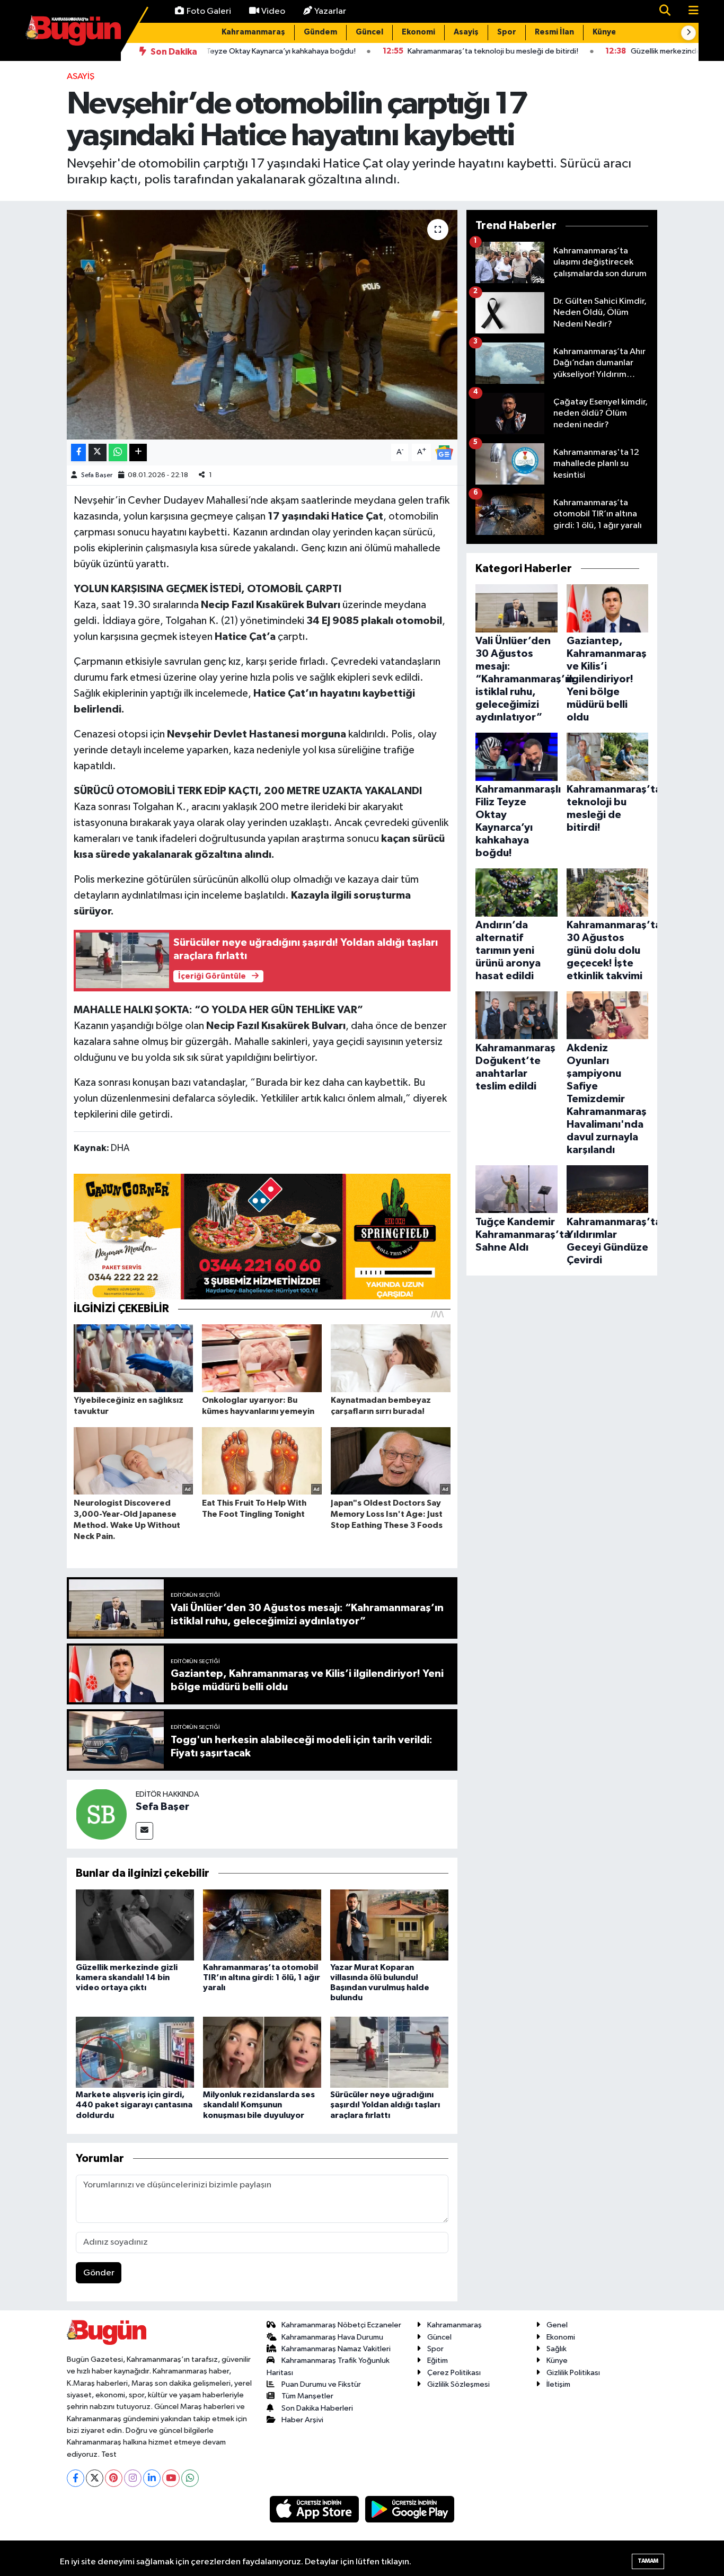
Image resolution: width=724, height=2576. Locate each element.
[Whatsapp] (190, 2478)
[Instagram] (133, 2478)
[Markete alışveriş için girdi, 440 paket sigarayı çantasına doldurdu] (135, 2052)
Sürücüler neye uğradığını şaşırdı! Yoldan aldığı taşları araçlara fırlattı (385, 2105)
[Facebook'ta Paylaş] (78, 452)
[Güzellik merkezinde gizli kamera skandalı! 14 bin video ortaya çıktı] (135, 1925)
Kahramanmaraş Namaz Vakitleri (336, 2349)
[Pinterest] (114, 2478)
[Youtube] (171, 2478)
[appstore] (315, 2509)
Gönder (99, 2273)
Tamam (648, 2561)
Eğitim (438, 2360)
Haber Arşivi (302, 2420)
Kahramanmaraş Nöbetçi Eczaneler (341, 2325)
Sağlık (557, 2349)
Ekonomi (418, 32)
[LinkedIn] (152, 2478)
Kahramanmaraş (253, 32)
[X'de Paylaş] (98, 452)
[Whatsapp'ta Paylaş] (118, 452)
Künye (604, 32)
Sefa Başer (97, 475)
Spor (507, 32)
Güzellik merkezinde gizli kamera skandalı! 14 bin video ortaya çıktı (127, 1977)
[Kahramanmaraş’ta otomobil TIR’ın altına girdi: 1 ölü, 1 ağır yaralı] (262, 1925)
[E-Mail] (144, 1831)
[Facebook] (76, 2478)
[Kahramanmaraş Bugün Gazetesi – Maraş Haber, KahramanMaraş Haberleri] (73, 30)
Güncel (369, 32)
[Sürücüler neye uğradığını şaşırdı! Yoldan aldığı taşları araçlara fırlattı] (389, 2052)
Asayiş (466, 32)
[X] (95, 2478)
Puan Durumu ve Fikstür (321, 2384)
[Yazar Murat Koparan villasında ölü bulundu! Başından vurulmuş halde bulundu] (389, 1925)
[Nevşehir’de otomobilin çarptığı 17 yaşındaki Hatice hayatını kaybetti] (262, 324)
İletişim (558, 2384)
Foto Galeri (209, 11)
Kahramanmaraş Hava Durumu (332, 2337)
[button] (688, 33)
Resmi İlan (554, 32)
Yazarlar (330, 11)
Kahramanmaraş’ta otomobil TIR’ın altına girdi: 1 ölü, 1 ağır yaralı (262, 1977)
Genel (557, 2325)
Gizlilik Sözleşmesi (458, 2384)
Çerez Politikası (454, 2373)
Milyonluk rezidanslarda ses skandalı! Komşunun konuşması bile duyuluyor (259, 2105)
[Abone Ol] (444, 452)
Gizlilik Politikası (573, 2373)
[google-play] (410, 2509)
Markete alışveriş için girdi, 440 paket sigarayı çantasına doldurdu (134, 2105)
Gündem (320, 32)
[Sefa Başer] (101, 1814)
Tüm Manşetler (307, 2396)
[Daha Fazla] (138, 452)
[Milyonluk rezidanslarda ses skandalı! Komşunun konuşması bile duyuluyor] (262, 2052)
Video (273, 11)
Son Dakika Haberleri (317, 2408)
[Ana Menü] (689, 11)
